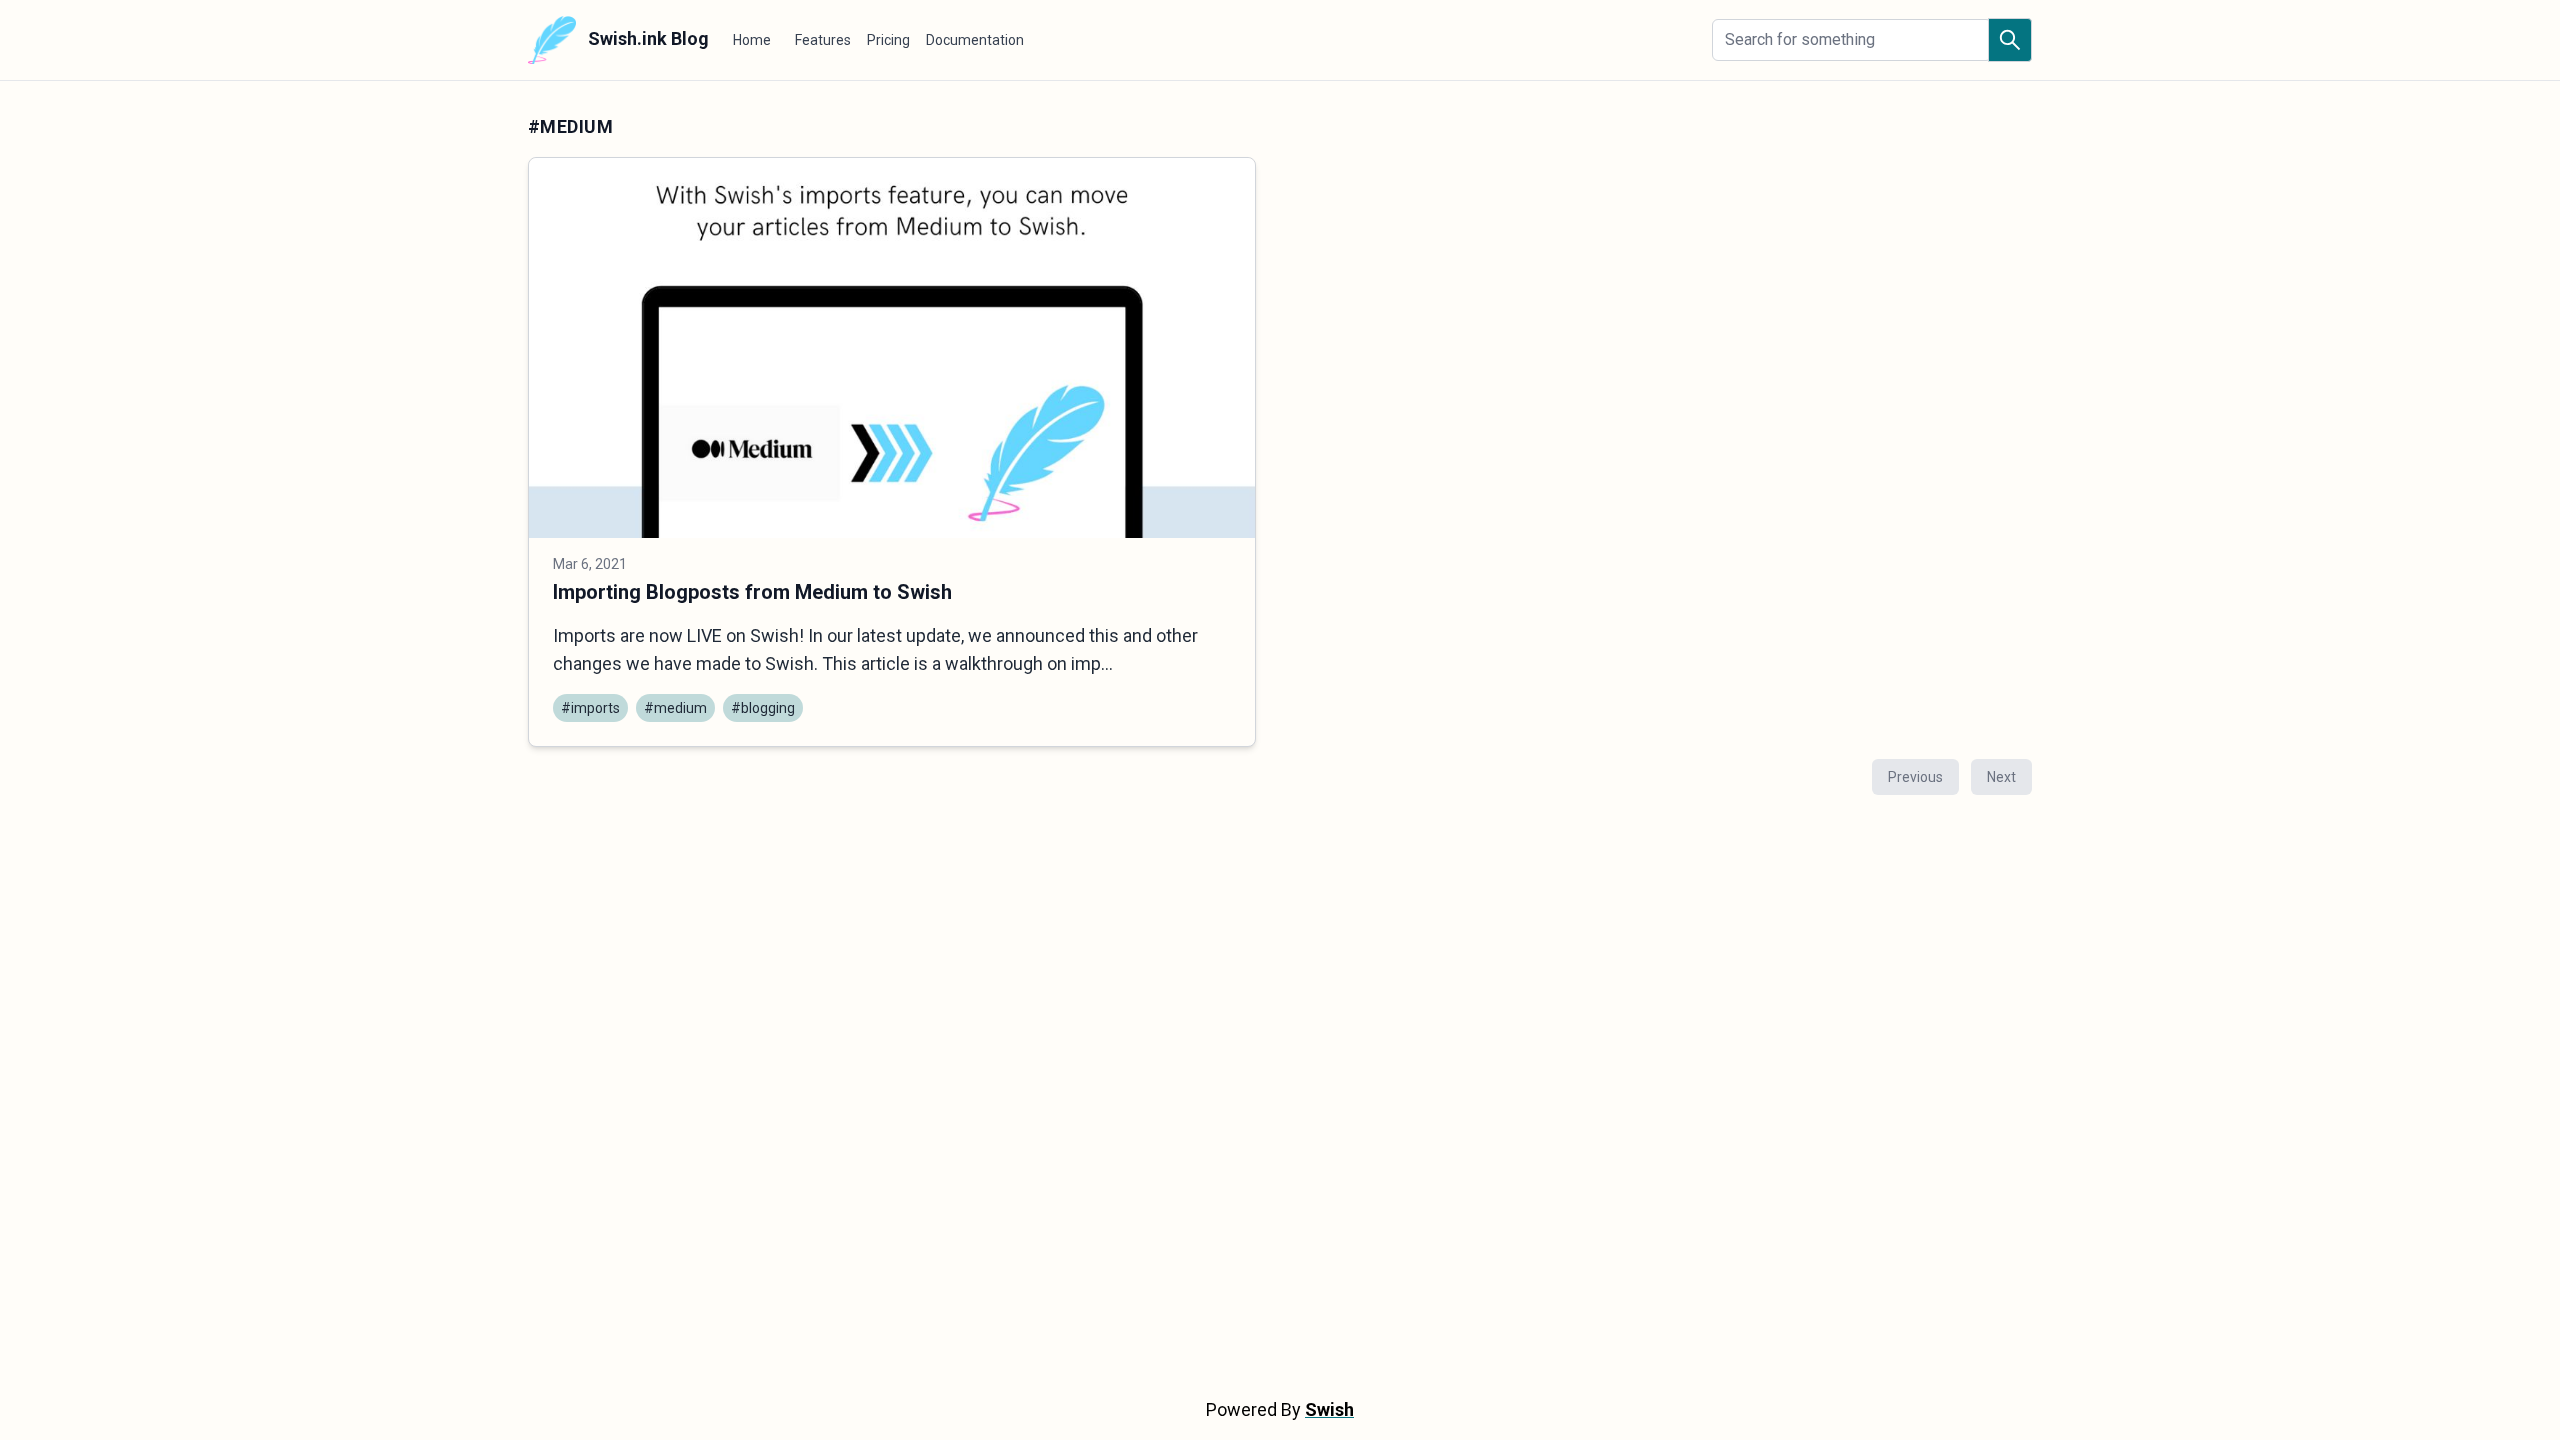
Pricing (888, 40)
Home (752, 40)
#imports (590, 708)
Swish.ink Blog (646, 38)
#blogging (763, 708)
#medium (675, 708)
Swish (1329, 1409)
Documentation (975, 40)
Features (823, 40)
